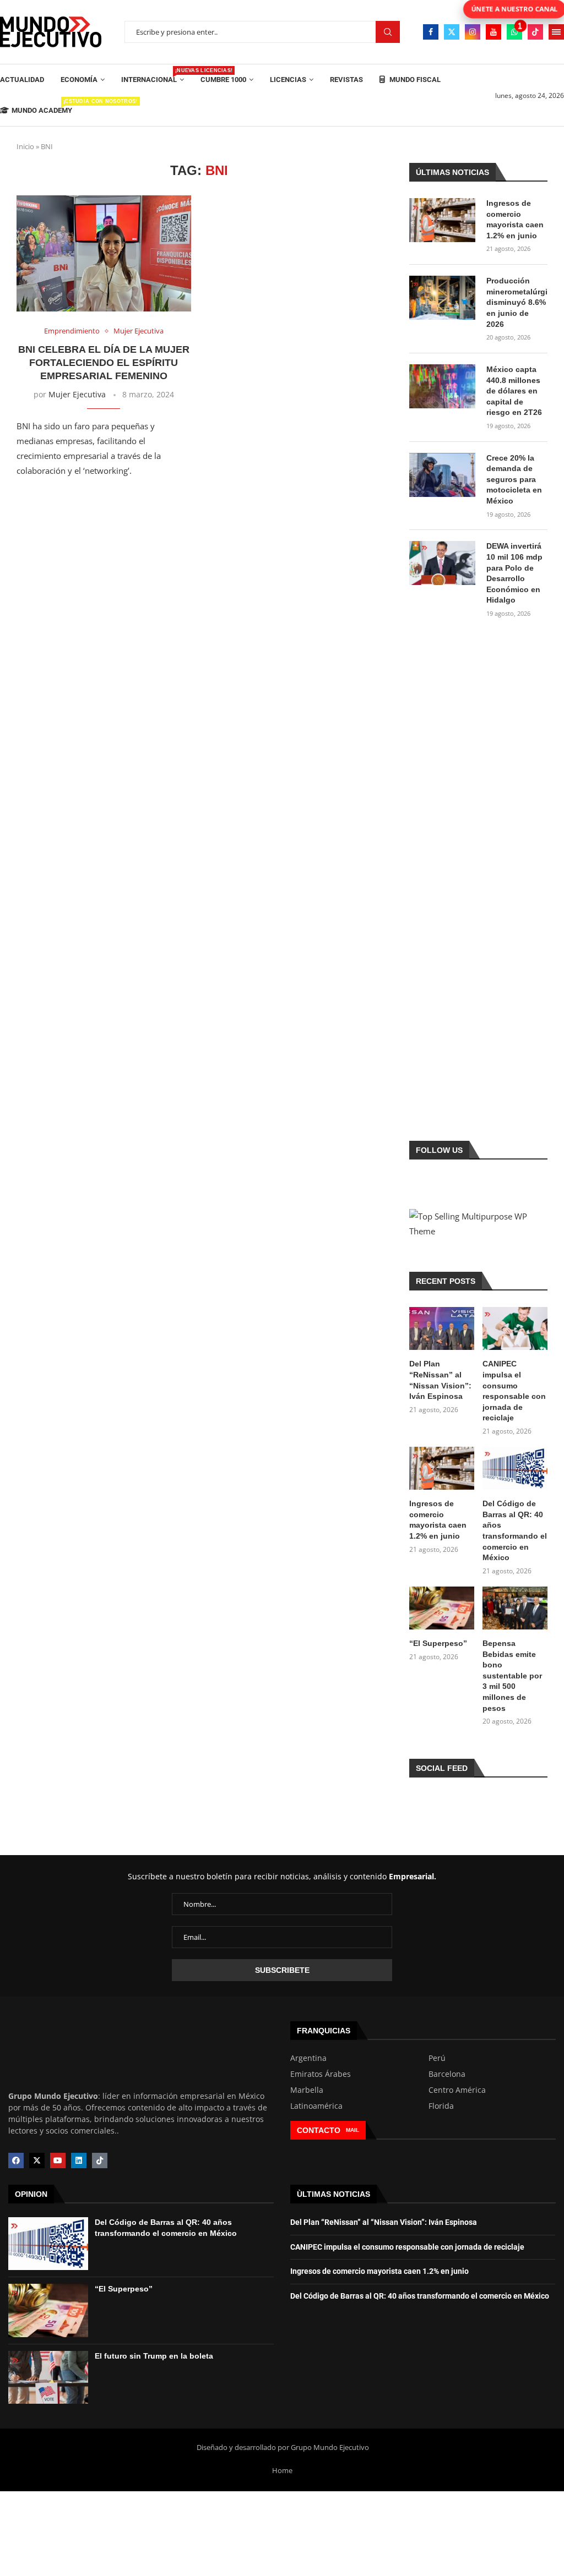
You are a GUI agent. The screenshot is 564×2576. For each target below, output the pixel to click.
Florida (441, 2106)
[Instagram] (473, 32)
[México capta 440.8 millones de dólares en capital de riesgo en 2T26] (442, 386)
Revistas (346, 80)
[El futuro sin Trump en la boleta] (48, 2377)
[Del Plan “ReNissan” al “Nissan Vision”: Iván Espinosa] (442, 1329)
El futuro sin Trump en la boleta (154, 2356)
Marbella (307, 2090)
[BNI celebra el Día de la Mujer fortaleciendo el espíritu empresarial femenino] (104, 253)
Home (282, 2470)
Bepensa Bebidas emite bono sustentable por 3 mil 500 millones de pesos (512, 1676)
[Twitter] (452, 32)
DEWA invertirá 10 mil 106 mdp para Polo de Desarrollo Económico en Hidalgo (514, 573)
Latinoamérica (316, 2106)
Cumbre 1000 (223, 80)
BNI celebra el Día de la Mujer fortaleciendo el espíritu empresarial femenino (104, 363)
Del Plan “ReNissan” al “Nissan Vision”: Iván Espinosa (440, 1380)
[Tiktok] (535, 32)
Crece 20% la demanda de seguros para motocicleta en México (514, 479)
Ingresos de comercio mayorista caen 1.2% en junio (515, 219)
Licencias (288, 80)
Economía (79, 80)
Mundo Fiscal (414, 80)
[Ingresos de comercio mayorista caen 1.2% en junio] (442, 220)
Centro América (457, 2090)
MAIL (352, 2130)
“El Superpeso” (438, 1643)
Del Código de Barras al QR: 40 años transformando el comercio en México (515, 1530)
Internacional (153, 76)
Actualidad (22, 80)
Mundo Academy (42, 106)
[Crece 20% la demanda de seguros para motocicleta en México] (442, 475)
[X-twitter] (37, 2161)
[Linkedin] (79, 2161)
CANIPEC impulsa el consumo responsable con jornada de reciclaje (514, 1391)
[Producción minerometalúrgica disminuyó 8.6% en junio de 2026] (442, 298)
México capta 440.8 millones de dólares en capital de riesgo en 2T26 (514, 391)
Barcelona (447, 2074)
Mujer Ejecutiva (77, 394)
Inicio (25, 146)
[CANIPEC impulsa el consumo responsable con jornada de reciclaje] (515, 1329)
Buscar (388, 32)
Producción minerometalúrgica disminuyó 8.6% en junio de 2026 (517, 302)
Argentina (308, 2058)
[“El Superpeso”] (442, 1608)
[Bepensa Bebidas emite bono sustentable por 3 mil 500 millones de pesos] (515, 1608)
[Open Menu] (556, 32)
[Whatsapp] (514, 32)
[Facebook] (431, 32)
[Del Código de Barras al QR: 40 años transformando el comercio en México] (515, 1469)
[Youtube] (493, 32)
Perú (437, 2058)
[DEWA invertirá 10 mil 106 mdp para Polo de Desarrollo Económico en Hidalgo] (442, 563)
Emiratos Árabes (321, 2074)
